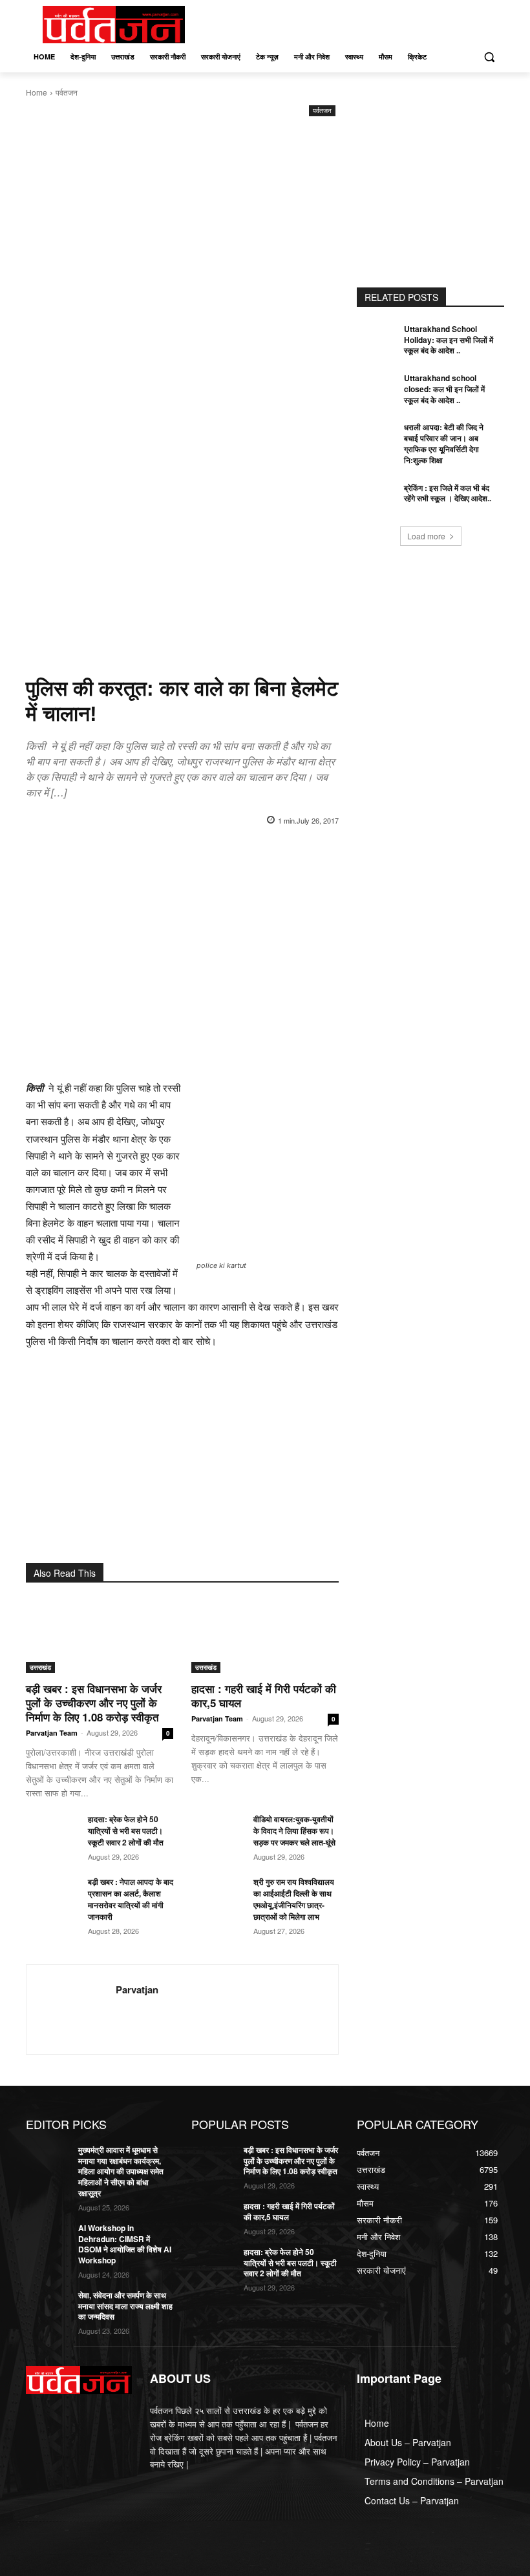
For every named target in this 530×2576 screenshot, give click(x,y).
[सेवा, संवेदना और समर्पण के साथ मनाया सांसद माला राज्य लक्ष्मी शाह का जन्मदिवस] (48, 2305)
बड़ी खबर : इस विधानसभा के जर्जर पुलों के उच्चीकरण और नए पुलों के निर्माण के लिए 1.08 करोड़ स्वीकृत (94, 1703)
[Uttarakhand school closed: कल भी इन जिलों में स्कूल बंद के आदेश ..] (379, 388)
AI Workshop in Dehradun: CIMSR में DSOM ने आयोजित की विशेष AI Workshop (125, 2244)
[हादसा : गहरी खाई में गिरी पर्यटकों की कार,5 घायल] (265, 1636)
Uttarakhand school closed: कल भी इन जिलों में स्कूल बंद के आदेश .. (444, 389)
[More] (273, 853)
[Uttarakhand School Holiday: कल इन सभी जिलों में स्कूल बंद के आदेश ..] (379, 339)
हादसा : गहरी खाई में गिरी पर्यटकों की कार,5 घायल (264, 1696)
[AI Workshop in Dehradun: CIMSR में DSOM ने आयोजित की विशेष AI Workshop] (48, 2238)
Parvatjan (137, 1990)
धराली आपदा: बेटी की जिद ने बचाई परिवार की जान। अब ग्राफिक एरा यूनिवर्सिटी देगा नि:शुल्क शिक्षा (444, 443)
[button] (489, 57)
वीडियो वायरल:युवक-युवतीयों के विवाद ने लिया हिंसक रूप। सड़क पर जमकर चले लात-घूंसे (295, 1831)
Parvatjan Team (52, 1733)
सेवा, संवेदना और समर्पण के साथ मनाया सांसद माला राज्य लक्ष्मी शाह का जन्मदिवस (125, 2306)
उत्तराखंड (40, 1667)
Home (37, 92)
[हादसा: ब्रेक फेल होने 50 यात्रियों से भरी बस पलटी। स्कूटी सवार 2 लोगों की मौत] (52, 1831)
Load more (426, 536)
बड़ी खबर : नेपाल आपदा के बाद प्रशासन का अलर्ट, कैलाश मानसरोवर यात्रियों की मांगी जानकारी (131, 1899)
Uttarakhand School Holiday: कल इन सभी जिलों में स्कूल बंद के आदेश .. (449, 340)
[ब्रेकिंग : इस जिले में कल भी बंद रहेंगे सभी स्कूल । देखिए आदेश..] (379, 498)
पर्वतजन (67, 92)
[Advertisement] (182, 216)
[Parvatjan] (71, 2010)
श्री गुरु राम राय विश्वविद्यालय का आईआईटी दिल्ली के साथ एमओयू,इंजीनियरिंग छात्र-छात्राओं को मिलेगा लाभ (294, 1899)
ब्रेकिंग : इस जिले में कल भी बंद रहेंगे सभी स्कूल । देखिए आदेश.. (448, 493)
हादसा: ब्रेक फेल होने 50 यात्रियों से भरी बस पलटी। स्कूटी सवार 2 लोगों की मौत (126, 1831)
